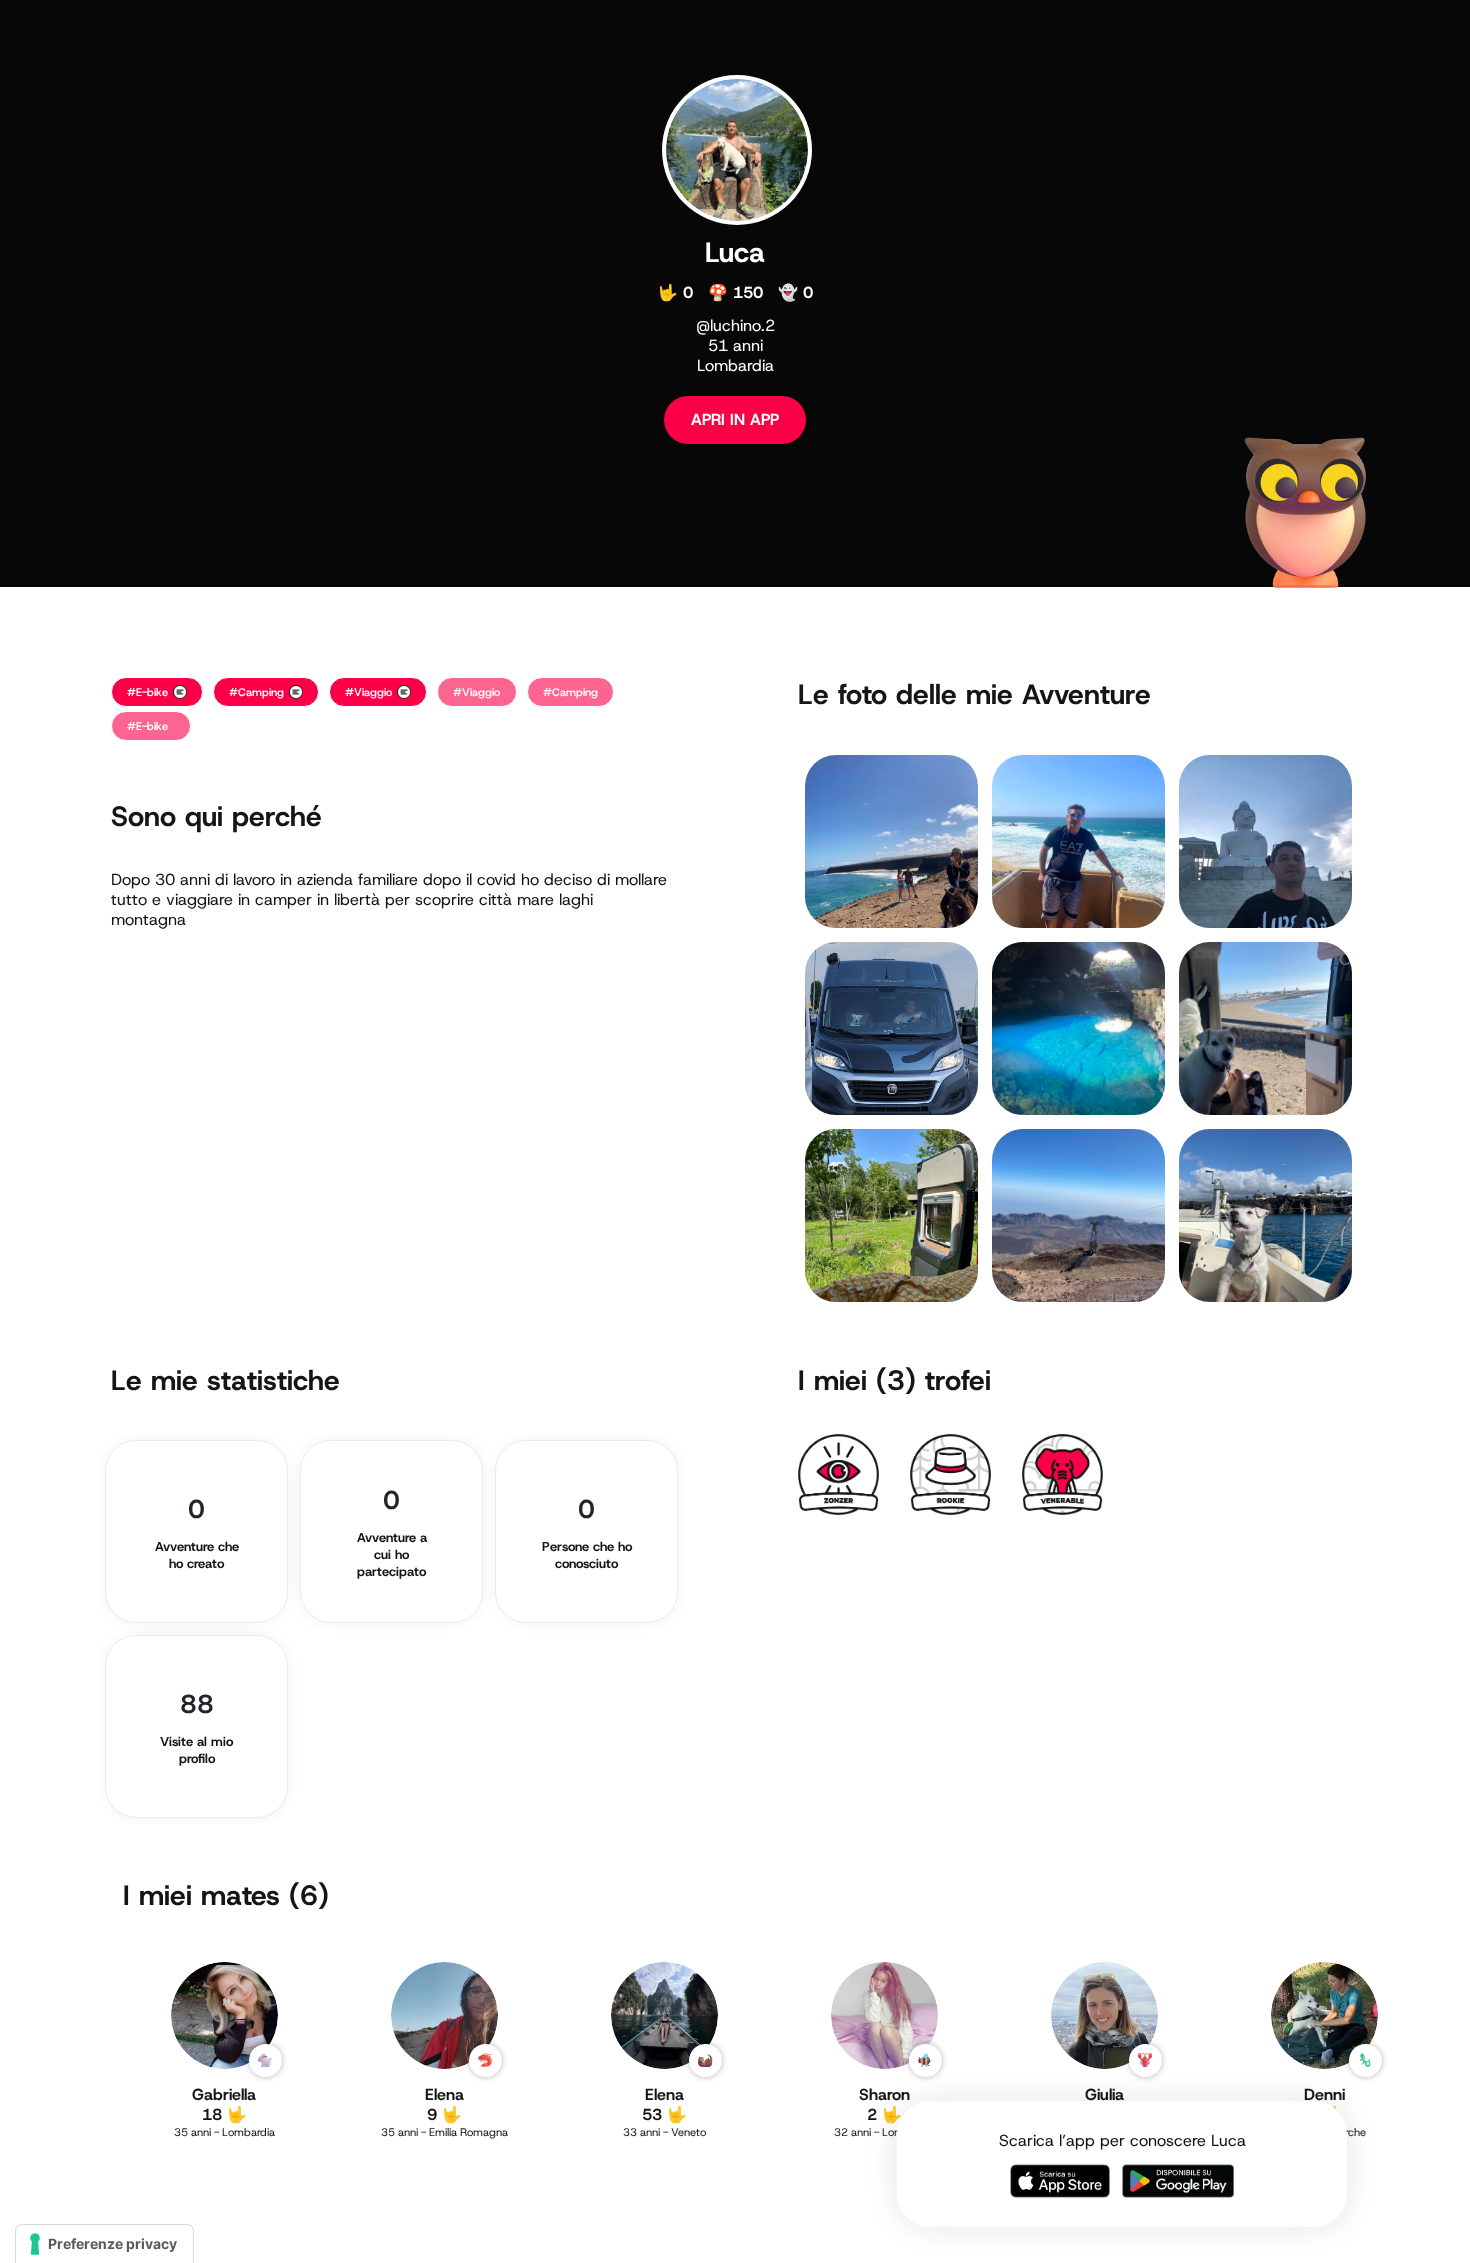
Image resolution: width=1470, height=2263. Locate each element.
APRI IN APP (735, 419)
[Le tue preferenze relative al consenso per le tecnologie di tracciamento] (104, 2244)
